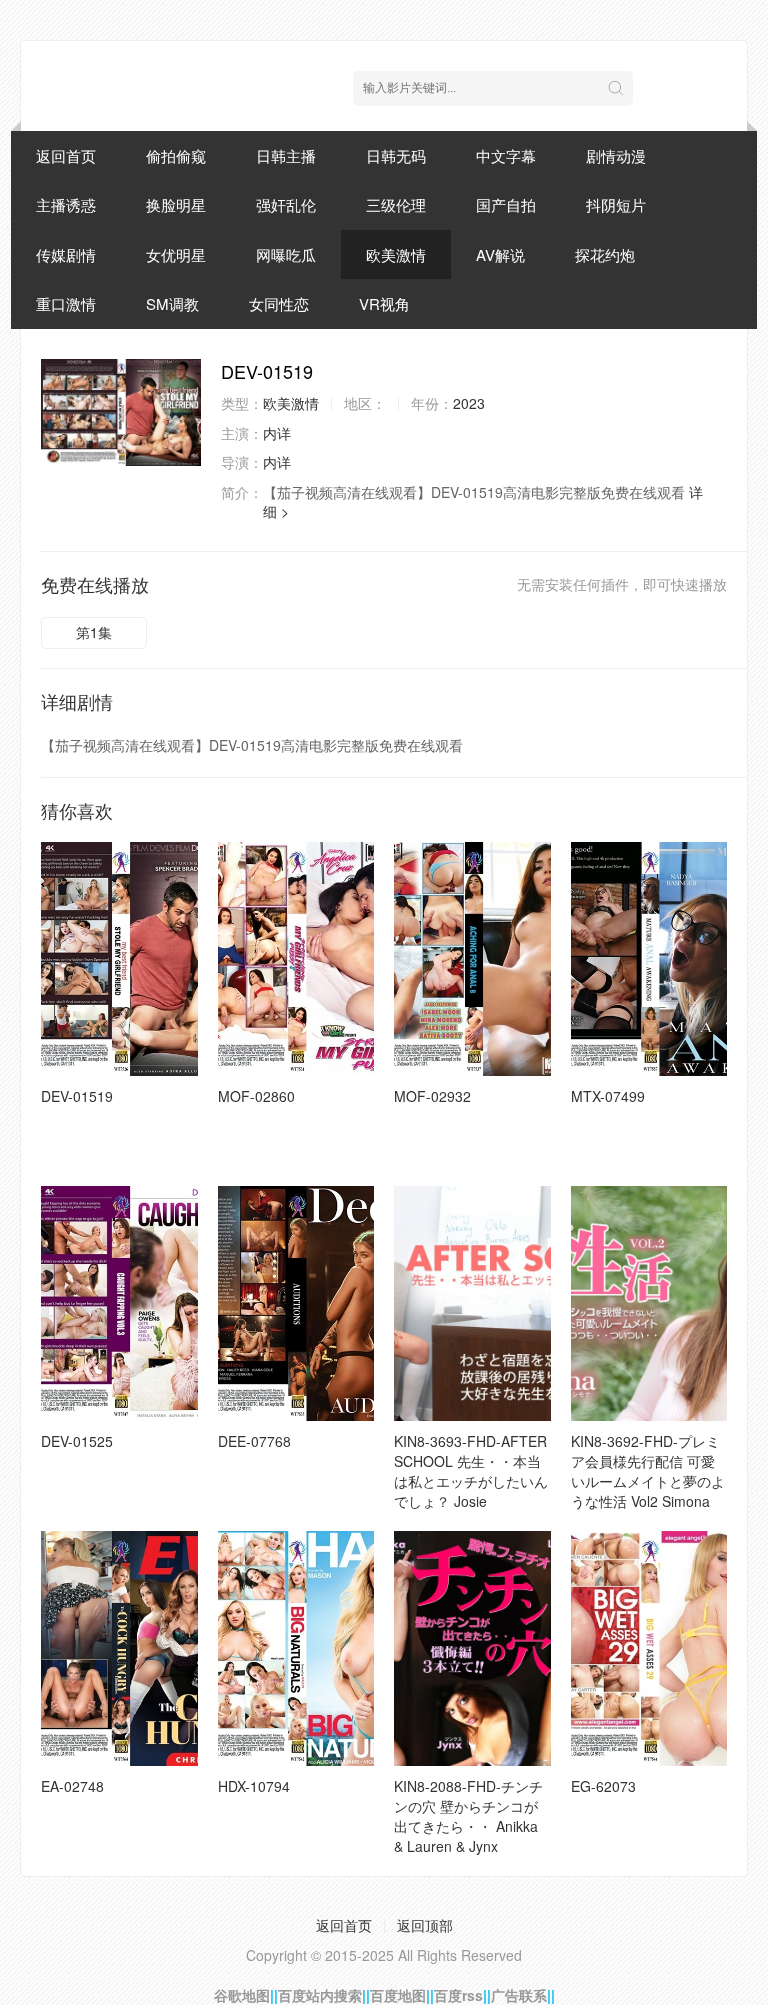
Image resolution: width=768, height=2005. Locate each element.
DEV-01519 (77, 1096)
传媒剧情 (66, 254)
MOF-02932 (432, 1096)
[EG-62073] (649, 1648)
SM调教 (172, 303)
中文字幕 (506, 155)
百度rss (458, 1995)
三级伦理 (396, 204)
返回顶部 (425, 1925)
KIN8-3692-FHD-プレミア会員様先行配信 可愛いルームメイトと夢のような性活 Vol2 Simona (648, 1471)
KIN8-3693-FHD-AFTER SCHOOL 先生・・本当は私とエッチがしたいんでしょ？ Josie (471, 1471)
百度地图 (398, 1995)
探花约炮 (605, 254)
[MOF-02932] (472, 959)
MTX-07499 (608, 1096)
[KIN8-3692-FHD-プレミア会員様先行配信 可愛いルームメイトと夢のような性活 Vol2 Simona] (649, 1303)
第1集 (94, 632)
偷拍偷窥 (176, 155)
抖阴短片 (616, 204)
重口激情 (66, 303)
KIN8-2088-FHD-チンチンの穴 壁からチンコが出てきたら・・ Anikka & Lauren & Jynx (468, 1816)
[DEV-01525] (119, 1303)
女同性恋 (279, 303)
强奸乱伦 (286, 204)
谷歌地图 (242, 1995)
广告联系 (519, 1995)
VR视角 (384, 303)
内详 (277, 433)
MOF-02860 (256, 1096)
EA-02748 (72, 1786)
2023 (469, 403)
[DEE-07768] (296, 1303)
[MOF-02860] (296, 959)
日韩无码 (396, 155)
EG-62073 (603, 1786)
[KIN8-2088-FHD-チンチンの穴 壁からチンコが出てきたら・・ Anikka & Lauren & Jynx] (472, 1648)
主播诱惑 (66, 204)
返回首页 (66, 155)
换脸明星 (176, 204)
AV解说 (500, 254)
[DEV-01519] (121, 412)
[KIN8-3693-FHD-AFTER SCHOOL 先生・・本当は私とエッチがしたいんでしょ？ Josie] (472, 1303)
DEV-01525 (77, 1441)
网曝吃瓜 (286, 254)
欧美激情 (396, 254)
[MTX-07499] (649, 959)
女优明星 (176, 254)
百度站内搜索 (320, 1995)
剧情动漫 (616, 155)
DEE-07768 (254, 1441)
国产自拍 (506, 204)
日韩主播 (286, 155)
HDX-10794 (254, 1786)
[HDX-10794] (296, 1648)
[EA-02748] (119, 1648)
